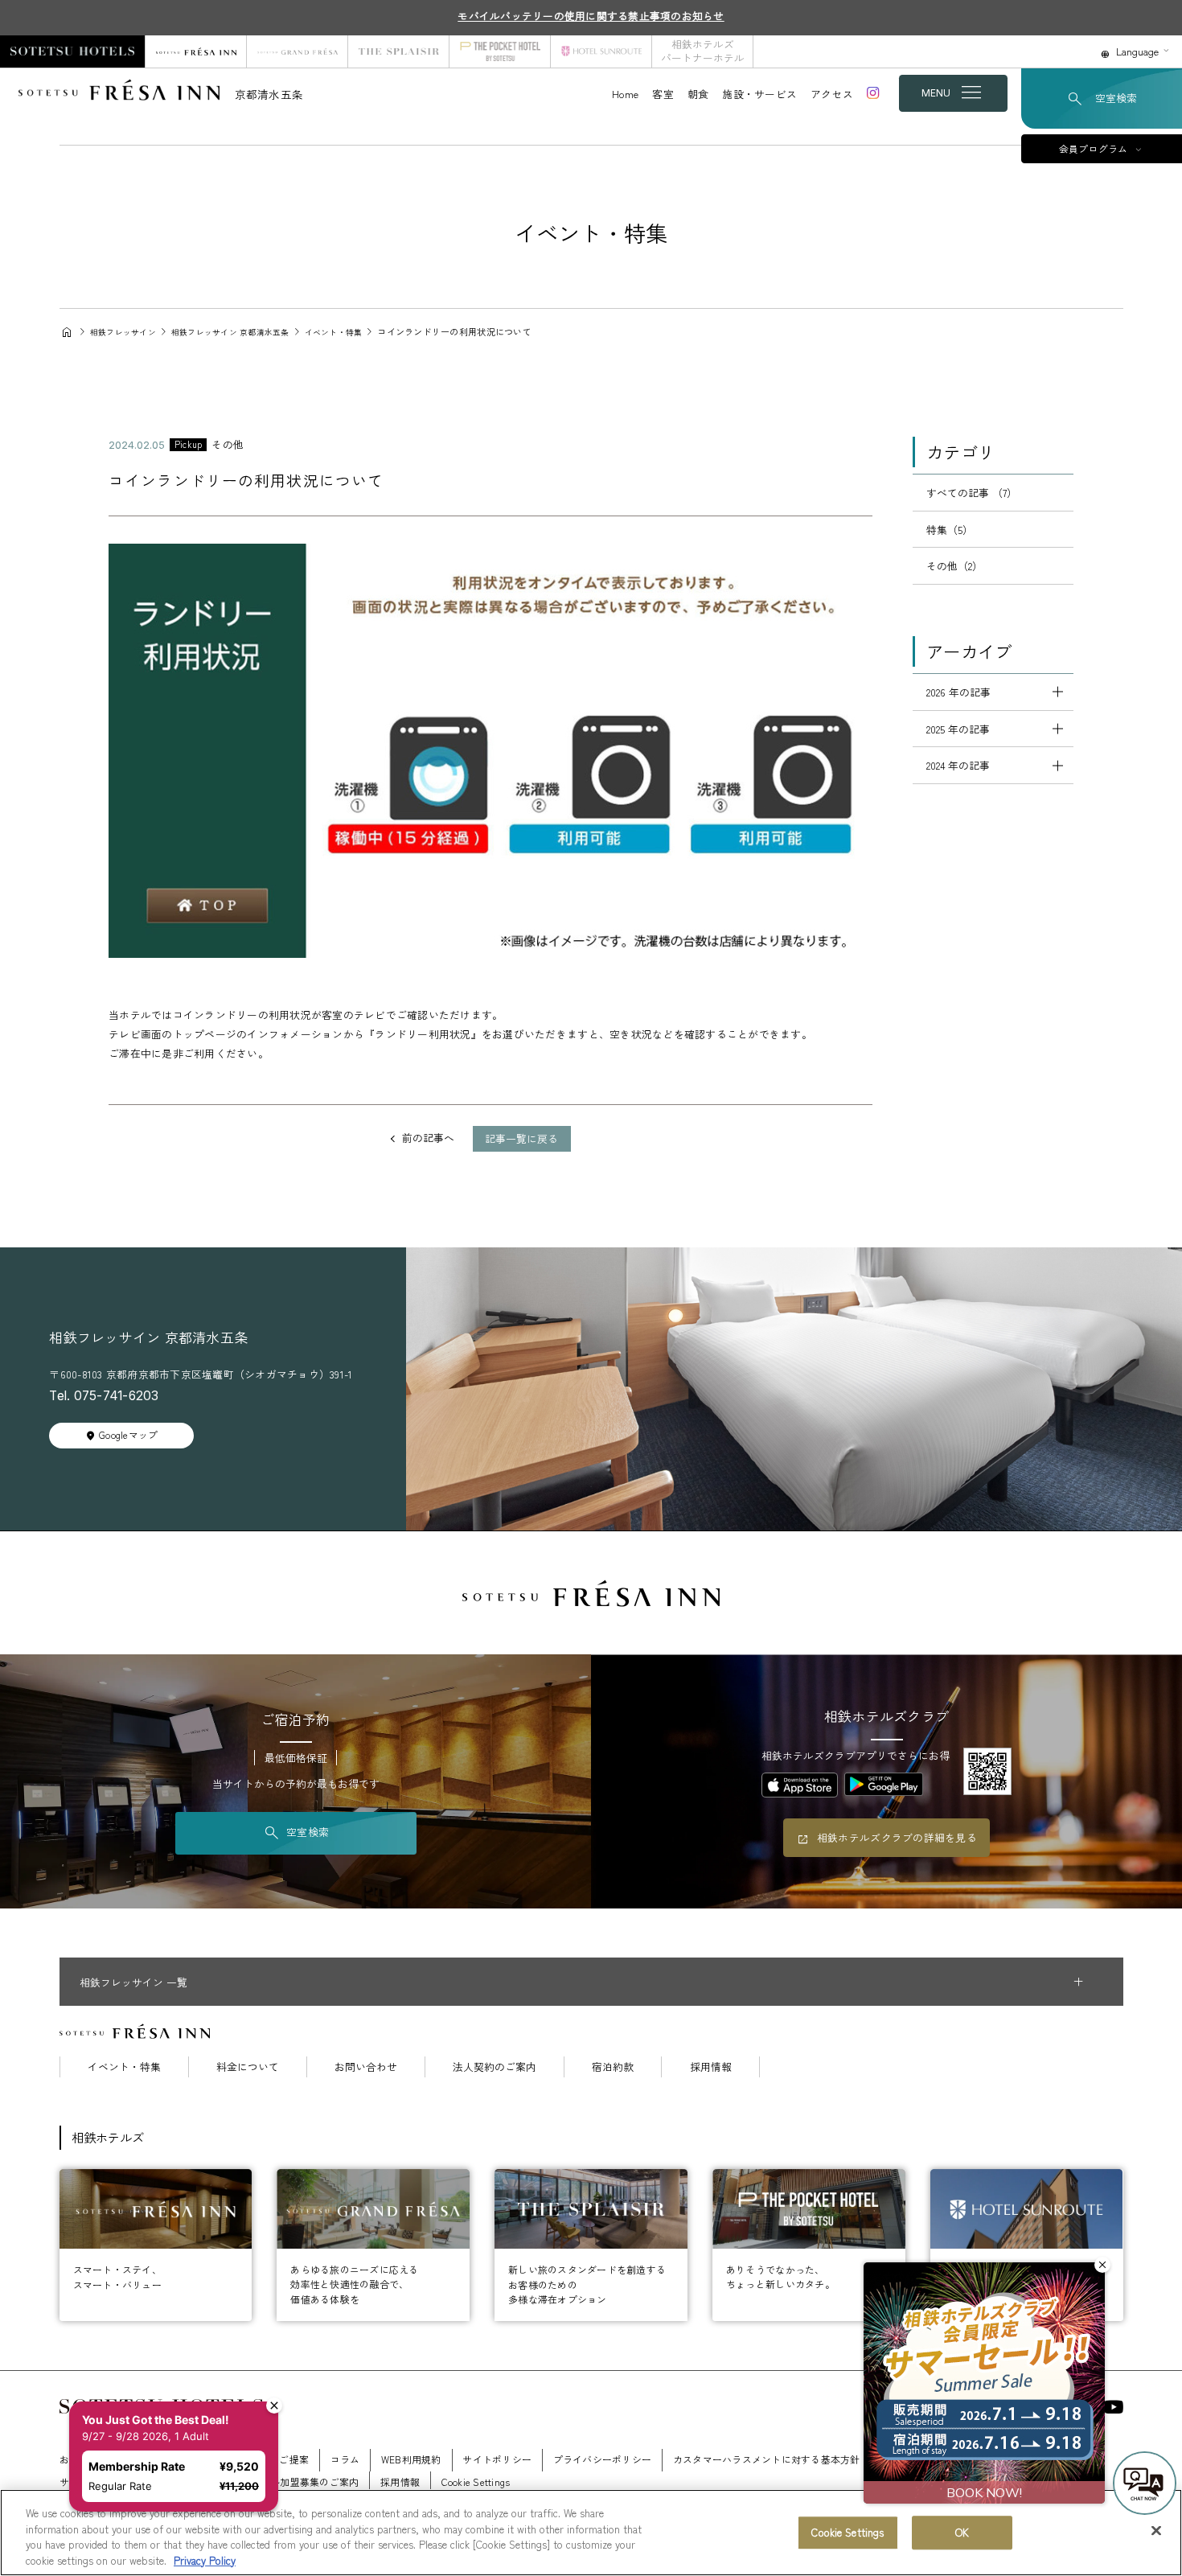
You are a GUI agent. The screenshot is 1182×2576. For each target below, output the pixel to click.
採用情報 (711, 2067)
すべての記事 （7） (972, 493)
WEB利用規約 (411, 2459)
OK (962, 2532)
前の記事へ (428, 1138)
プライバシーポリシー (603, 2459)
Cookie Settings (848, 2532)
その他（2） (954, 566)
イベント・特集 (124, 2067)
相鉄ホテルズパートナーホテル (703, 51)
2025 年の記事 (958, 729)
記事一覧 (521, 1138)
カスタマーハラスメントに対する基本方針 (767, 2459)
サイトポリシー (497, 2459)
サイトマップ (89, 2482)
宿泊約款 (613, 2067)
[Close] (1156, 2530)
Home (625, 94)
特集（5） (950, 530)
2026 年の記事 (958, 692)
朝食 (698, 94)
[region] (591, 2533)
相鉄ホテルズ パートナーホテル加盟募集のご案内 (250, 2482)
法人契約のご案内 (495, 2067)
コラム (345, 2459)
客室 (663, 94)
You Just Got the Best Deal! (164, 2355)
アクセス (832, 94)
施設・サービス (759, 94)
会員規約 (1022, 2459)
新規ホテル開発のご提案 (254, 2459)
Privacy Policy (205, 2560)
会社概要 (160, 2459)
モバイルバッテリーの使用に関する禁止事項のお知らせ (591, 16)
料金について (248, 2067)
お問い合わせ (366, 2067)
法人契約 (901, 2459)
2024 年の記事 (958, 765)
